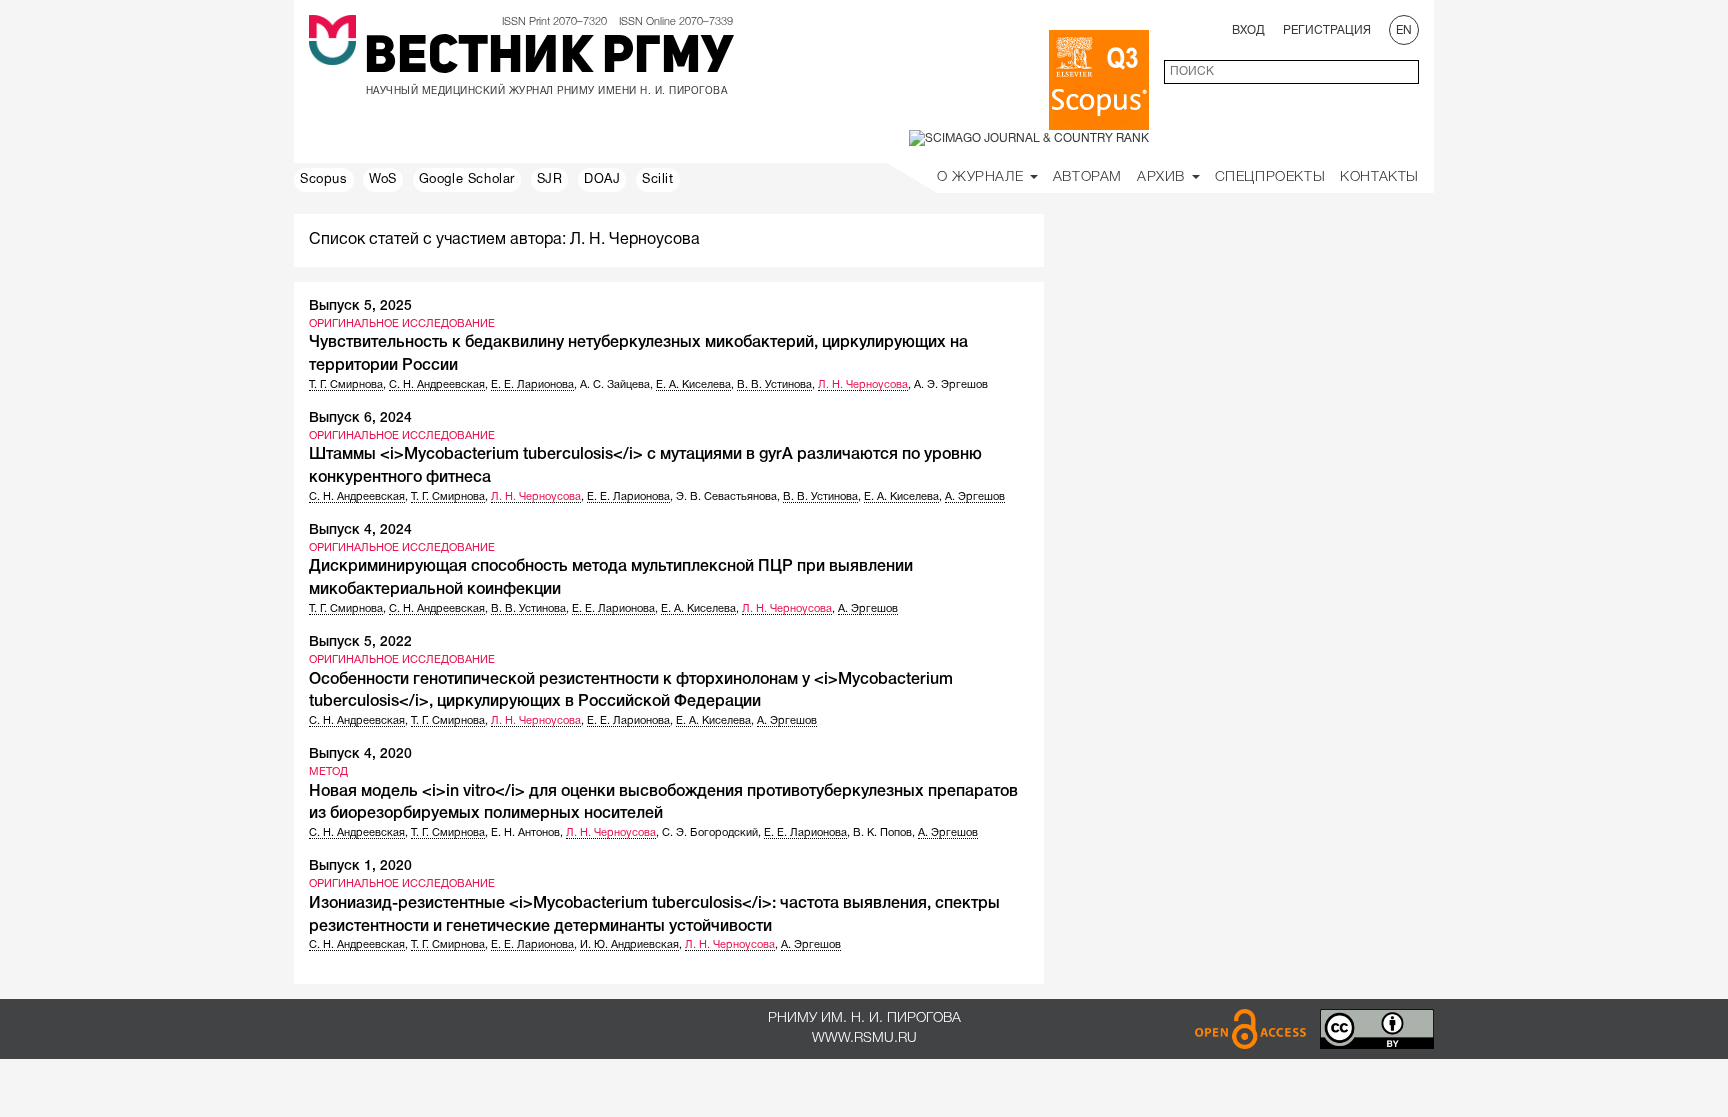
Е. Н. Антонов (525, 833)
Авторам (1087, 177)
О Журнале (982, 177)
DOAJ (602, 180)
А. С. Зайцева (615, 385)
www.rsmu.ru (864, 1038)
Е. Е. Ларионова (532, 385)
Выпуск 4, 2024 (360, 530)
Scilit (658, 180)
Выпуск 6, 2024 (360, 418)
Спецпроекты (1270, 177)
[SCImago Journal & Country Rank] (1029, 138)
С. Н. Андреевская (437, 385)
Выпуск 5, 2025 (360, 306)
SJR (550, 180)
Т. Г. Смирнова (346, 385)
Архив (1163, 177)
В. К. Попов (882, 833)
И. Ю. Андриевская (629, 945)
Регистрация (1327, 30)
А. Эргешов (975, 497)
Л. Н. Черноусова (863, 385)
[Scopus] (1099, 80)
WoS (383, 180)
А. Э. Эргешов (951, 385)
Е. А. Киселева (693, 385)
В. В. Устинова (774, 385)
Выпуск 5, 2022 (360, 642)
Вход (1248, 30)
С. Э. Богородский (710, 833)
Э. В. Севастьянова (726, 497)
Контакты (1379, 177)
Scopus (324, 180)
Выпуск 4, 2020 (360, 754)
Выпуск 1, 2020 (360, 866)
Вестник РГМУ (548, 59)
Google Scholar (467, 180)
